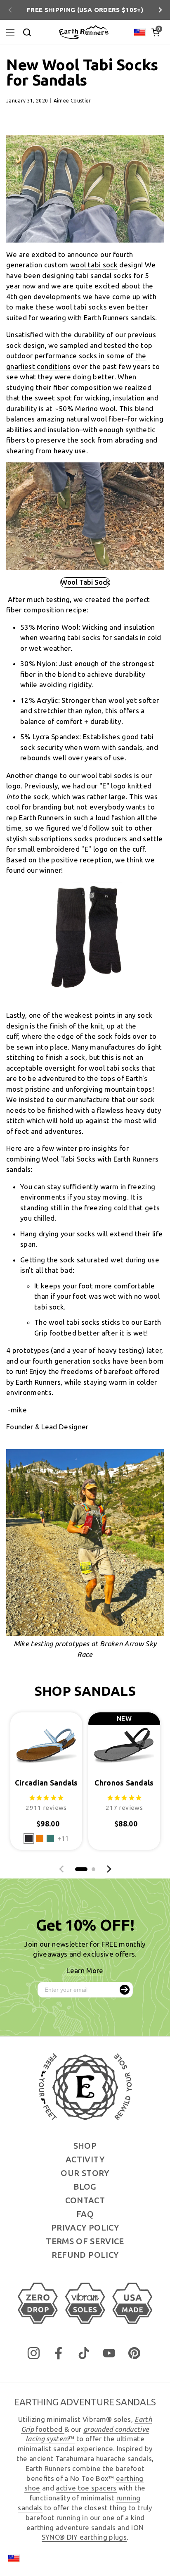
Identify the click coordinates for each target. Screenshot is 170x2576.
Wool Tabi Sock (85, 582)
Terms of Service (85, 2241)
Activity (85, 2159)
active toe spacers (86, 2488)
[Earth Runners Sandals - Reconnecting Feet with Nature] (83, 32)
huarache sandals (124, 2458)
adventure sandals (86, 2527)
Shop (85, 2146)
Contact (85, 2200)
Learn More (85, 1970)
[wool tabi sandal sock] (85, 988)
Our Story (85, 2173)
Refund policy (85, 2255)
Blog (85, 2187)
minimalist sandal (47, 2449)
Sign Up (125, 1990)
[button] (156, 32)
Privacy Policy (85, 2227)
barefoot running (53, 2518)
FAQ (85, 2214)
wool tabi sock (94, 265)
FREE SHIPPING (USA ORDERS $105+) (85, 10)
